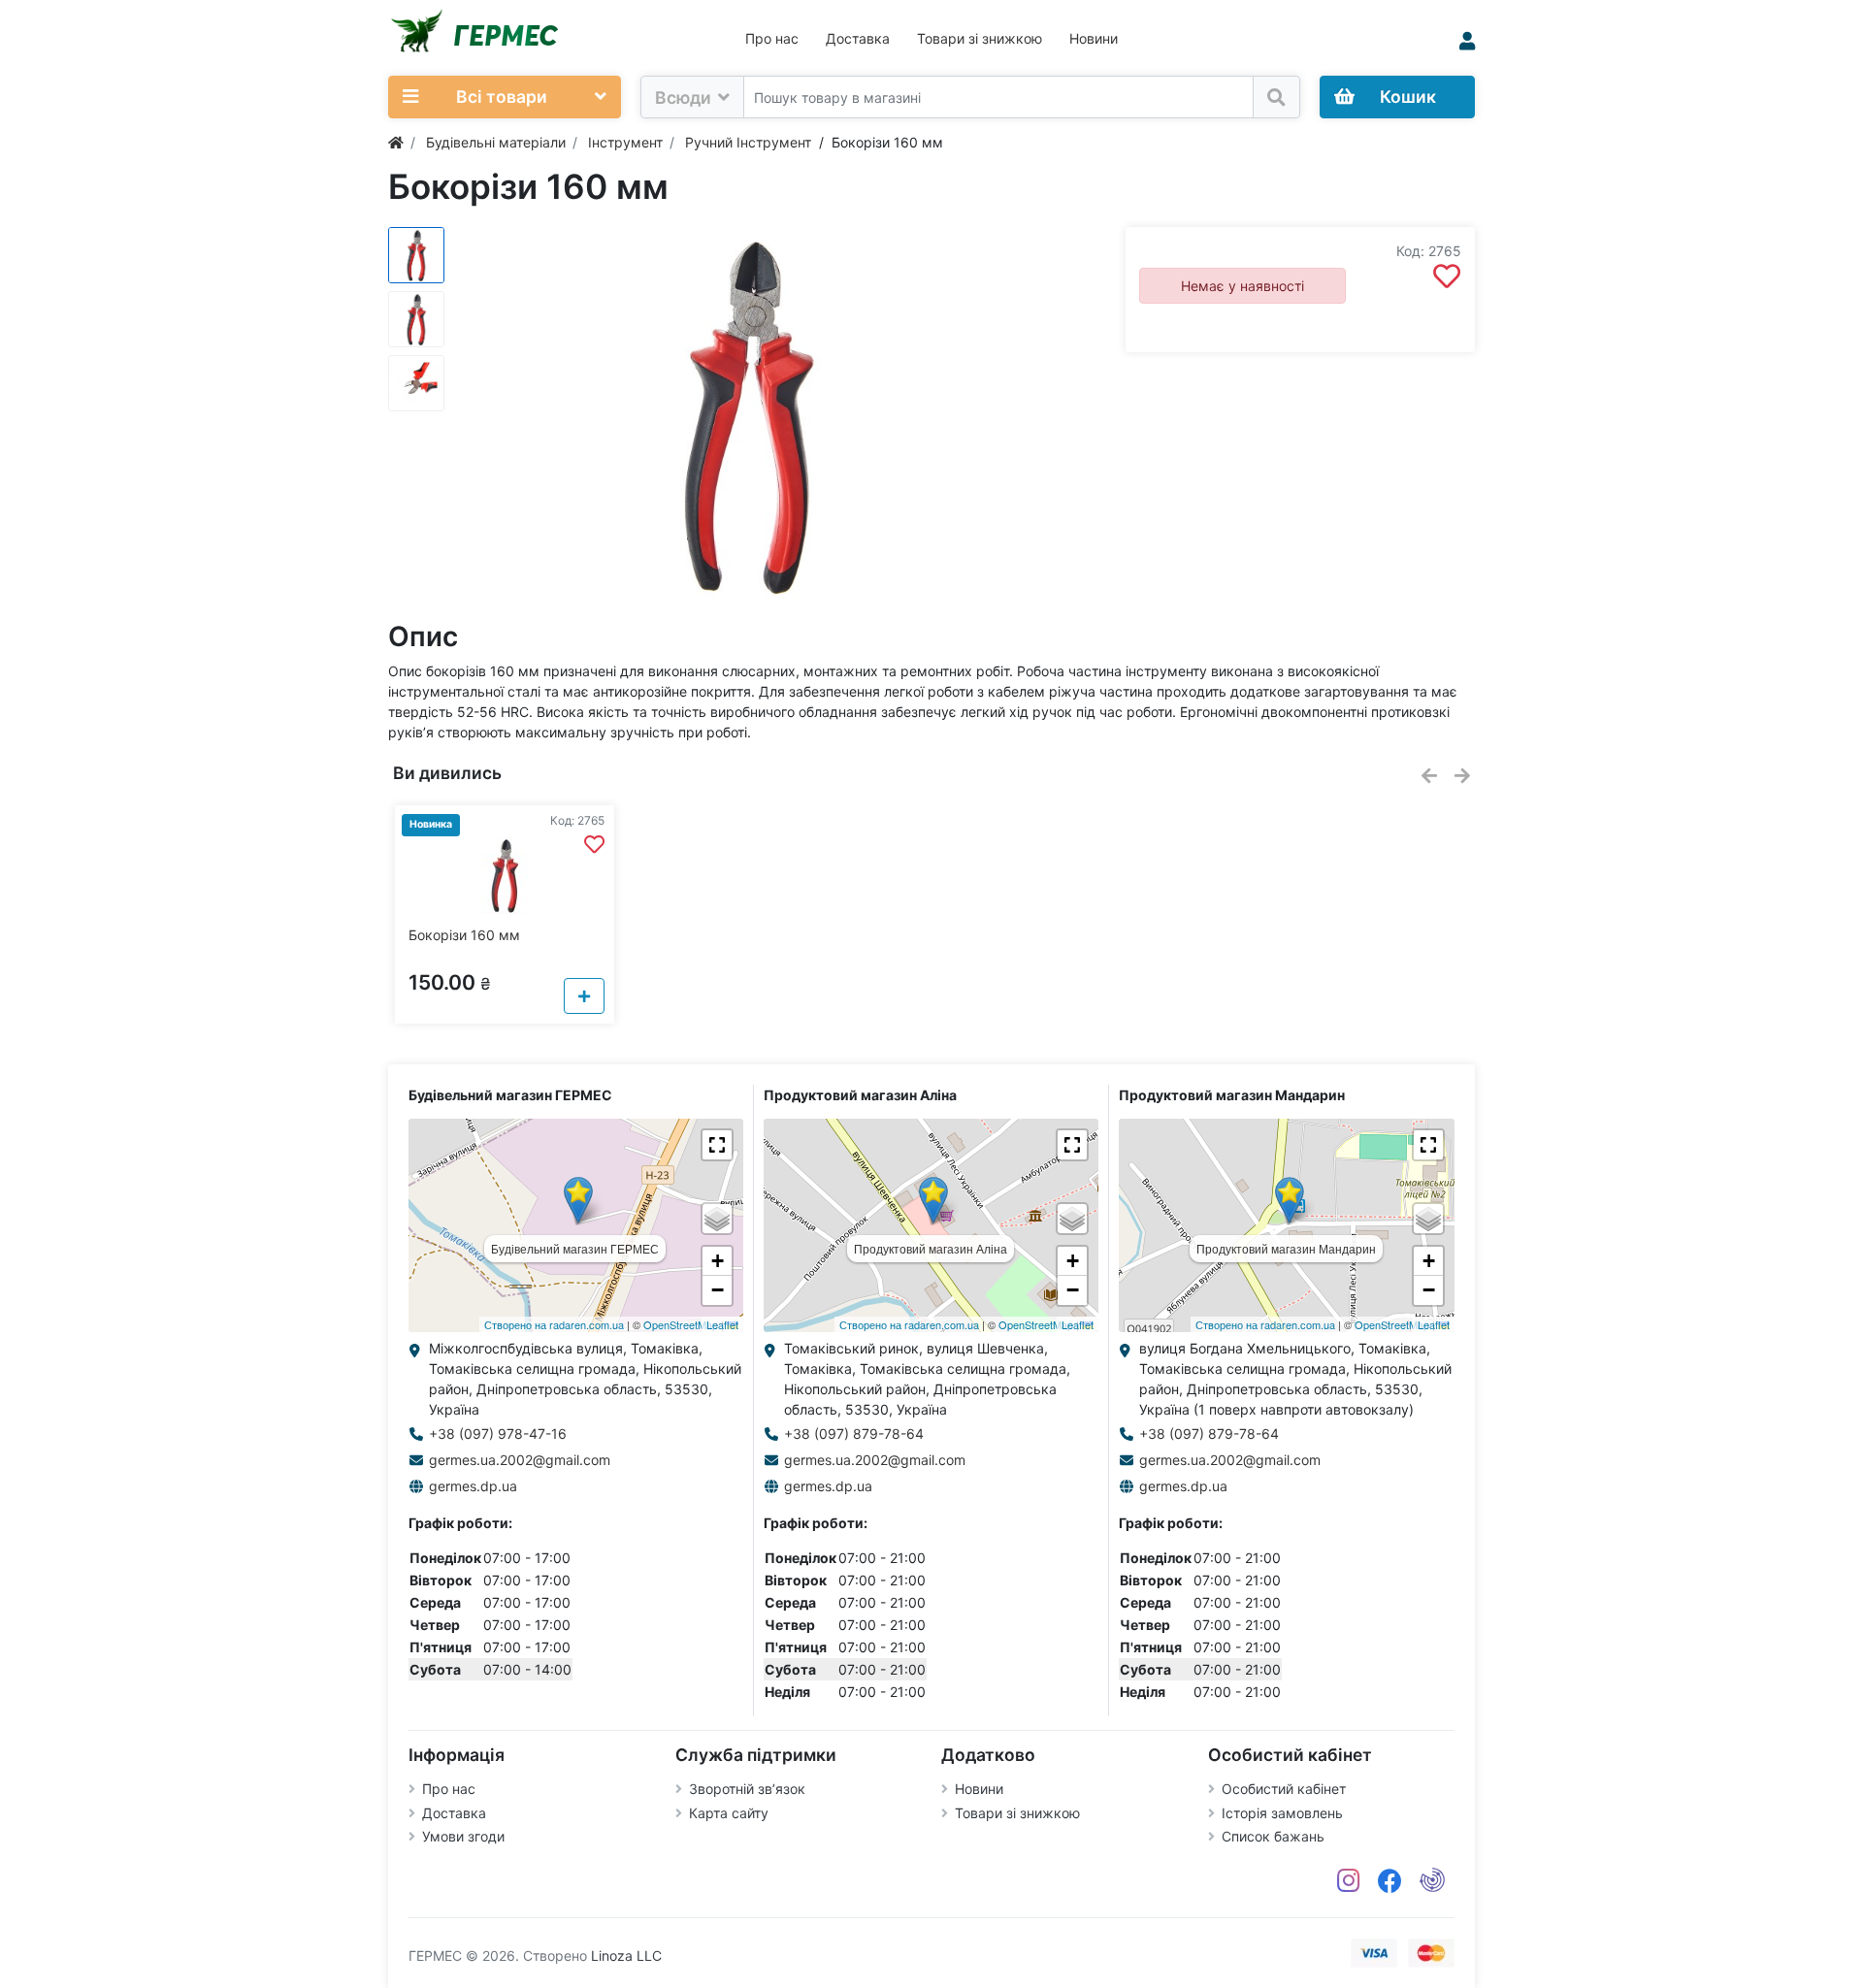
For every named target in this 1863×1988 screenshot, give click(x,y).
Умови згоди (463, 1836)
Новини (1094, 38)
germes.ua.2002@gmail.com (520, 1460)
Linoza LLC (626, 1955)
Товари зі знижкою (980, 38)
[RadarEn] (1432, 1881)
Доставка (858, 38)
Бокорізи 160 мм (464, 935)
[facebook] (1390, 1881)
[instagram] (1349, 1881)
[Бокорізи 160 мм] (747, 414)
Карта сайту (729, 1813)
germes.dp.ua (473, 1486)
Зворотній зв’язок (747, 1789)
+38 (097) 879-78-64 (854, 1434)
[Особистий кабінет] (1467, 41)
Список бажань (1273, 1836)
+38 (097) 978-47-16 (498, 1434)
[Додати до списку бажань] (1447, 277)
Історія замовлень (1282, 1813)
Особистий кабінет (1284, 1789)
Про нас (772, 38)
